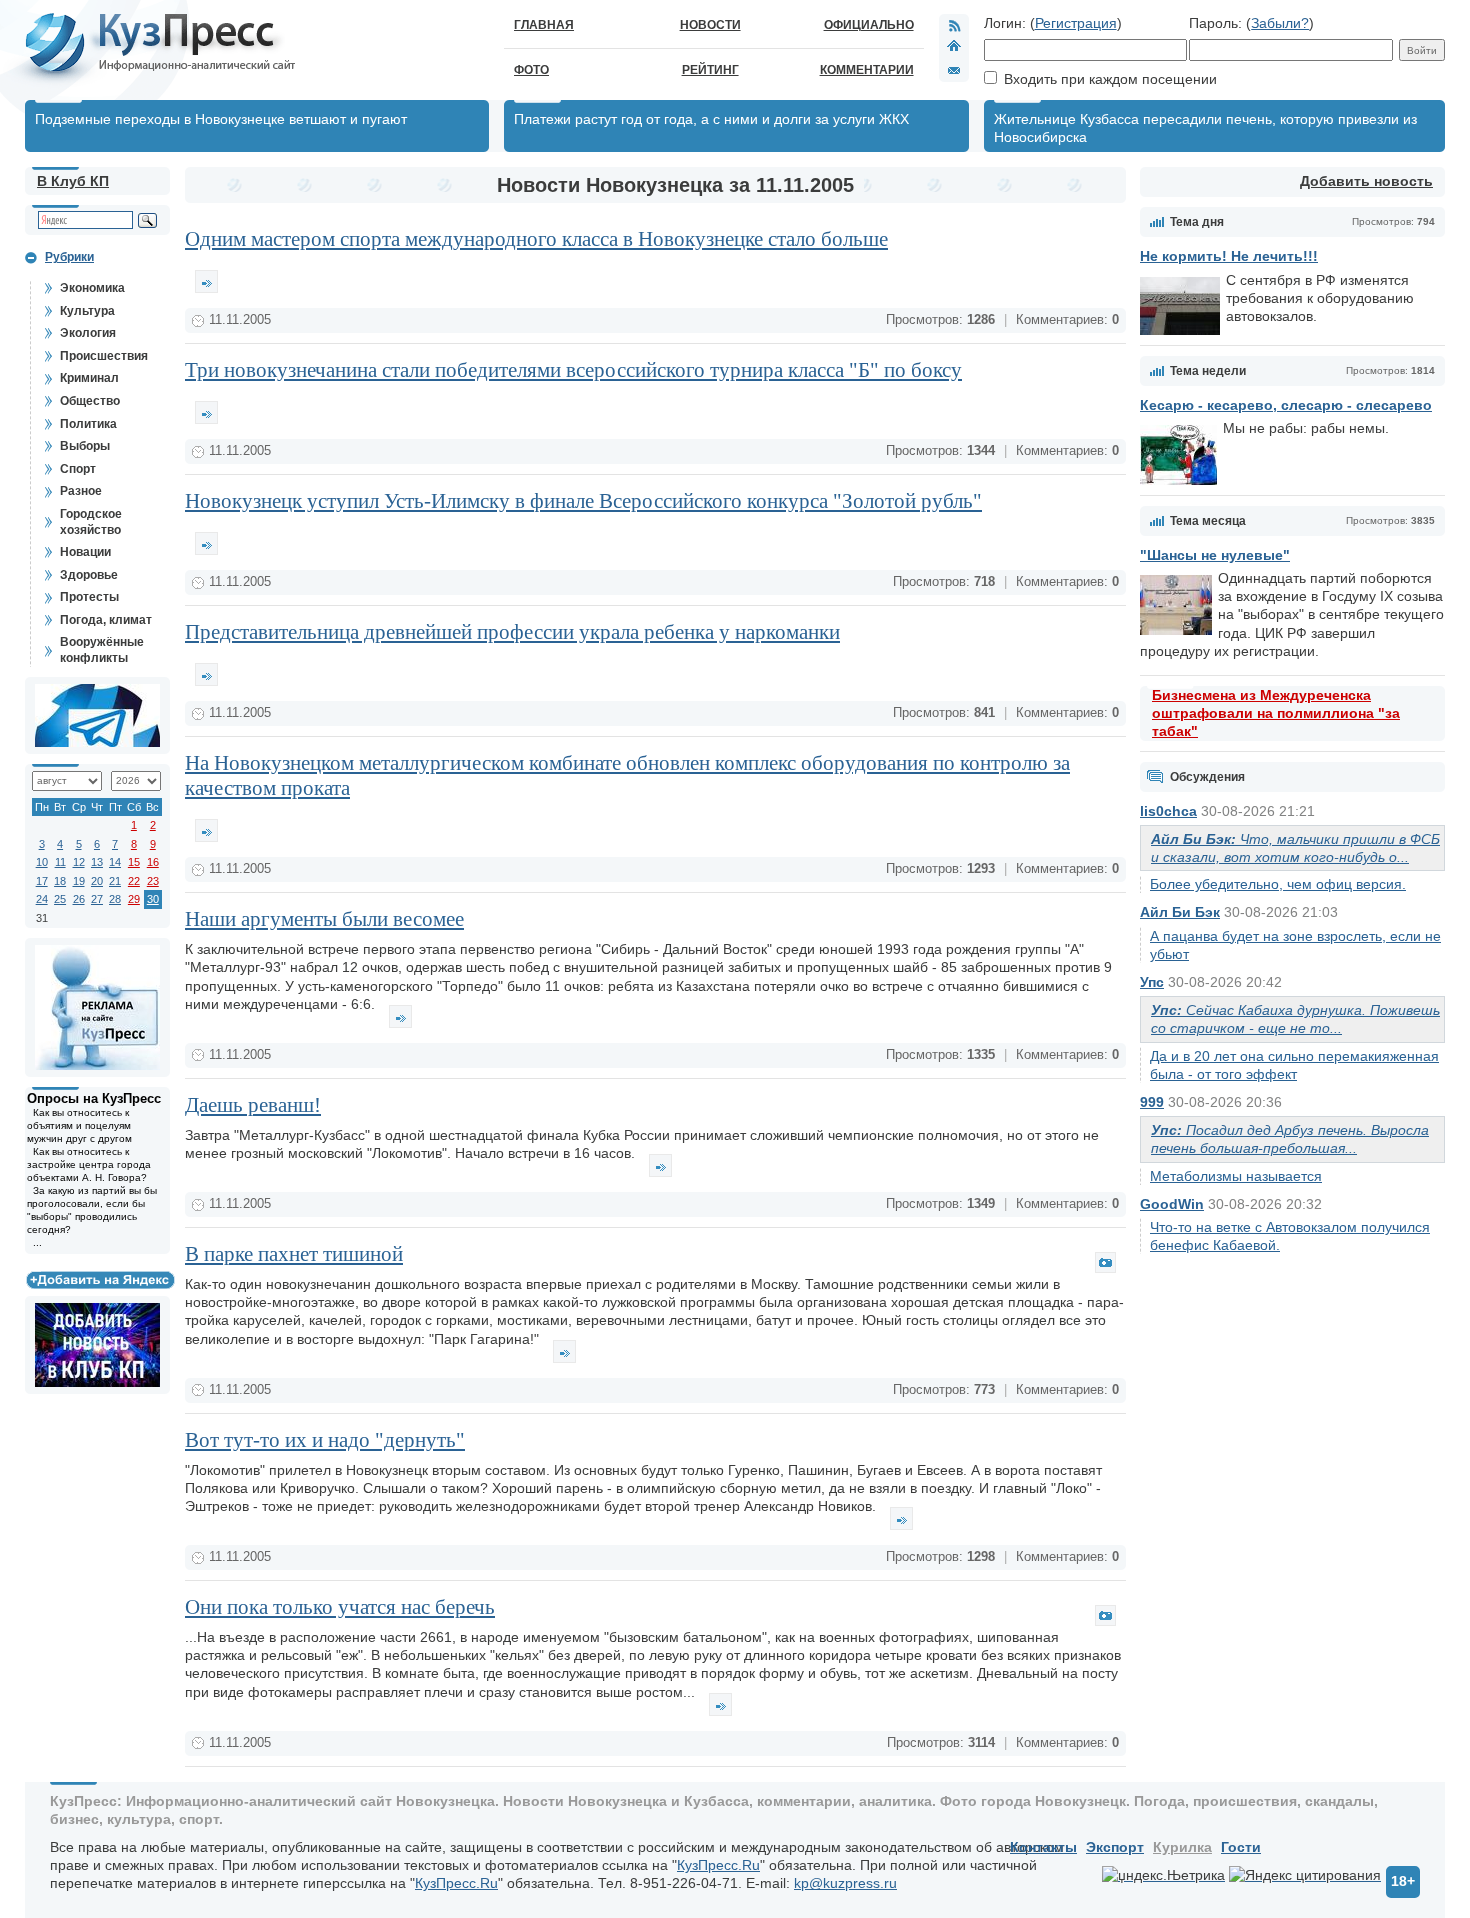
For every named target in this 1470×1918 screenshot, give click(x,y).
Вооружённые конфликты (102, 650)
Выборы (85, 446)
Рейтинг (710, 70)
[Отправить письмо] (954, 70)
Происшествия (104, 356)
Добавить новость (1366, 181)
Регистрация (1076, 23)
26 (79, 899)
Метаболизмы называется (1236, 1176)
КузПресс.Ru (718, 1865)
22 (134, 881)
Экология (88, 333)
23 (153, 881)
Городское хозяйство (91, 522)
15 (134, 862)
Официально (869, 25)
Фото (531, 70)
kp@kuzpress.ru (845, 1883)
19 (79, 881)
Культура (87, 311)
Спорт (78, 469)
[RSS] (954, 25)
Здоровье (89, 575)
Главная (544, 25)
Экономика (92, 288)
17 (42, 881)
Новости (710, 25)
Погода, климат (106, 620)
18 (60, 881)
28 (115, 899)
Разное (81, 491)
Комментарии (867, 70)
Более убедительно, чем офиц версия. (1278, 884)
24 (42, 899)
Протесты (89, 597)
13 (97, 862)
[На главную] (954, 48)
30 (153, 899)
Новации (85, 552)
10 (42, 862)
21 (115, 881)
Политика (88, 424)
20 (97, 881)
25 (60, 899)
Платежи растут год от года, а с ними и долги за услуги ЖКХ (711, 119)
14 (115, 862)
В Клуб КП (73, 181)
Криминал (89, 378)
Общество (90, 401)
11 (60, 862)
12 (79, 862)
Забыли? (1280, 23)
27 (97, 899)
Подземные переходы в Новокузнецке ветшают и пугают (221, 119)
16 (153, 862)
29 (134, 899)
